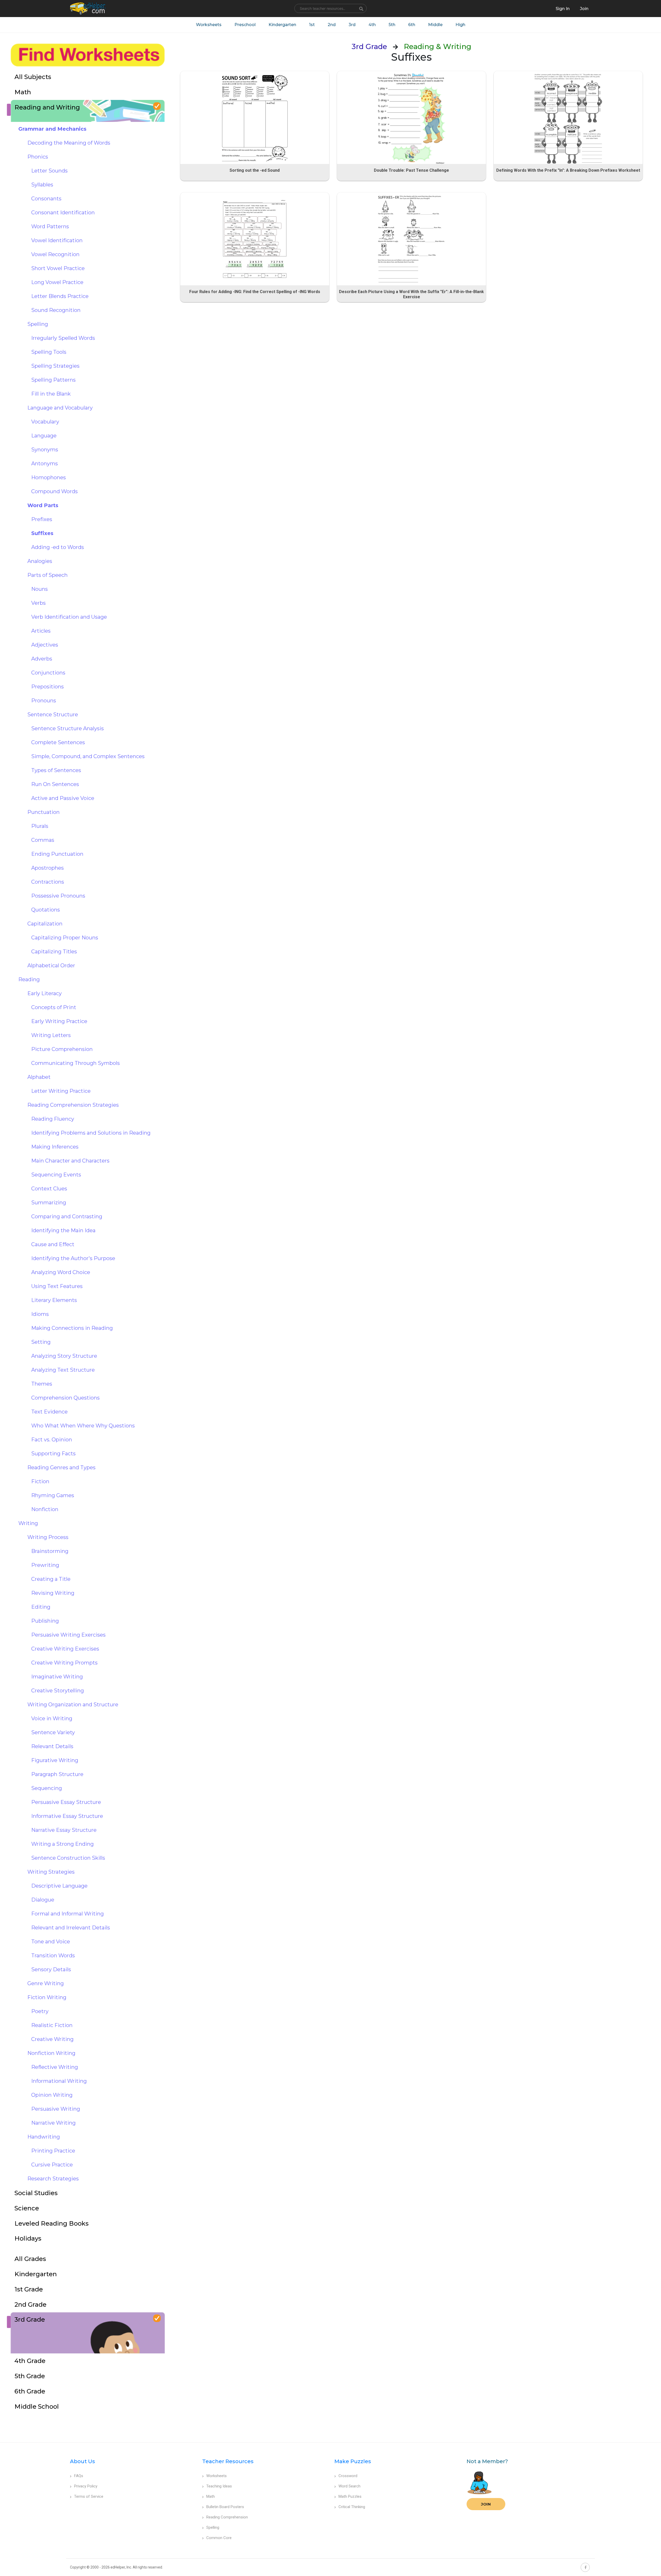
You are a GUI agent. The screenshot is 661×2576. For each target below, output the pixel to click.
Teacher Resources (228, 2461)
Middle (435, 25)
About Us (82, 2461)
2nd (332, 25)
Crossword (348, 2476)
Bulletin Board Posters (225, 2507)
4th (372, 25)
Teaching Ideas (219, 2486)
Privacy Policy (86, 2486)
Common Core (219, 2538)
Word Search (349, 2486)
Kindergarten (282, 25)
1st (312, 25)
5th (392, 25)
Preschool (245, 25)
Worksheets (209, 25)
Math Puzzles (350, 2496)
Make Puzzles (353, 2461)
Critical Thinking (352, 2507)
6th (412, 25)
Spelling (213, 2527)
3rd (352, 25)
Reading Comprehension (227, 2517)
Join (486, 2504)
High (460, 25)
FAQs (79, 2476)
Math (211, 2496)
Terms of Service (89, 2496)
